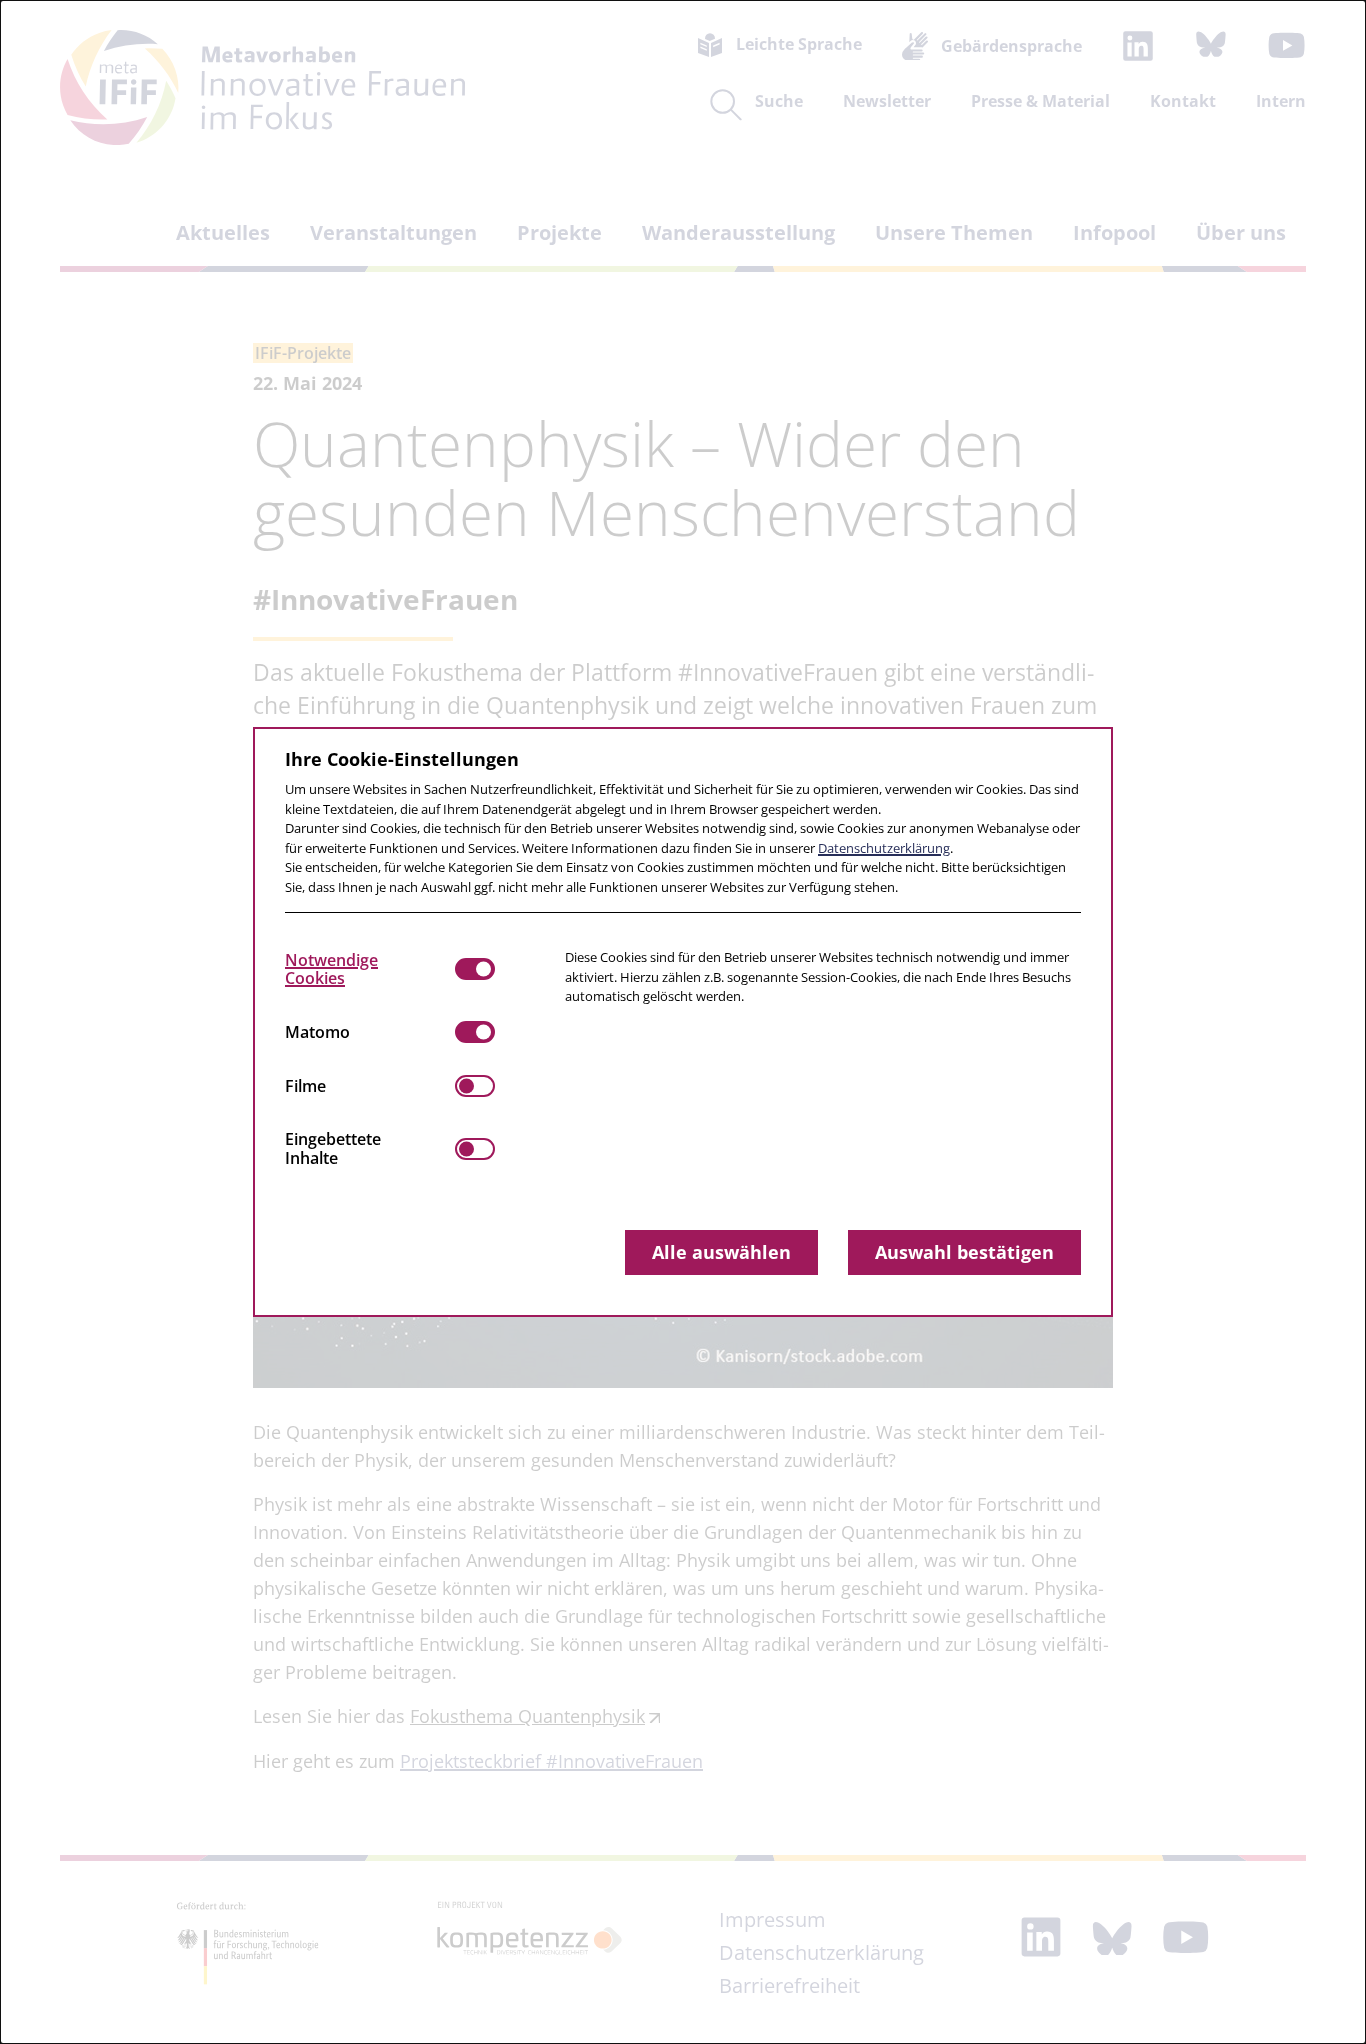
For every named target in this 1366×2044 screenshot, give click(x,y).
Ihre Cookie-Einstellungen (402, 759)
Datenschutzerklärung (884, 848)
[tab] (370, 969)
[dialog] (683, 1022)
